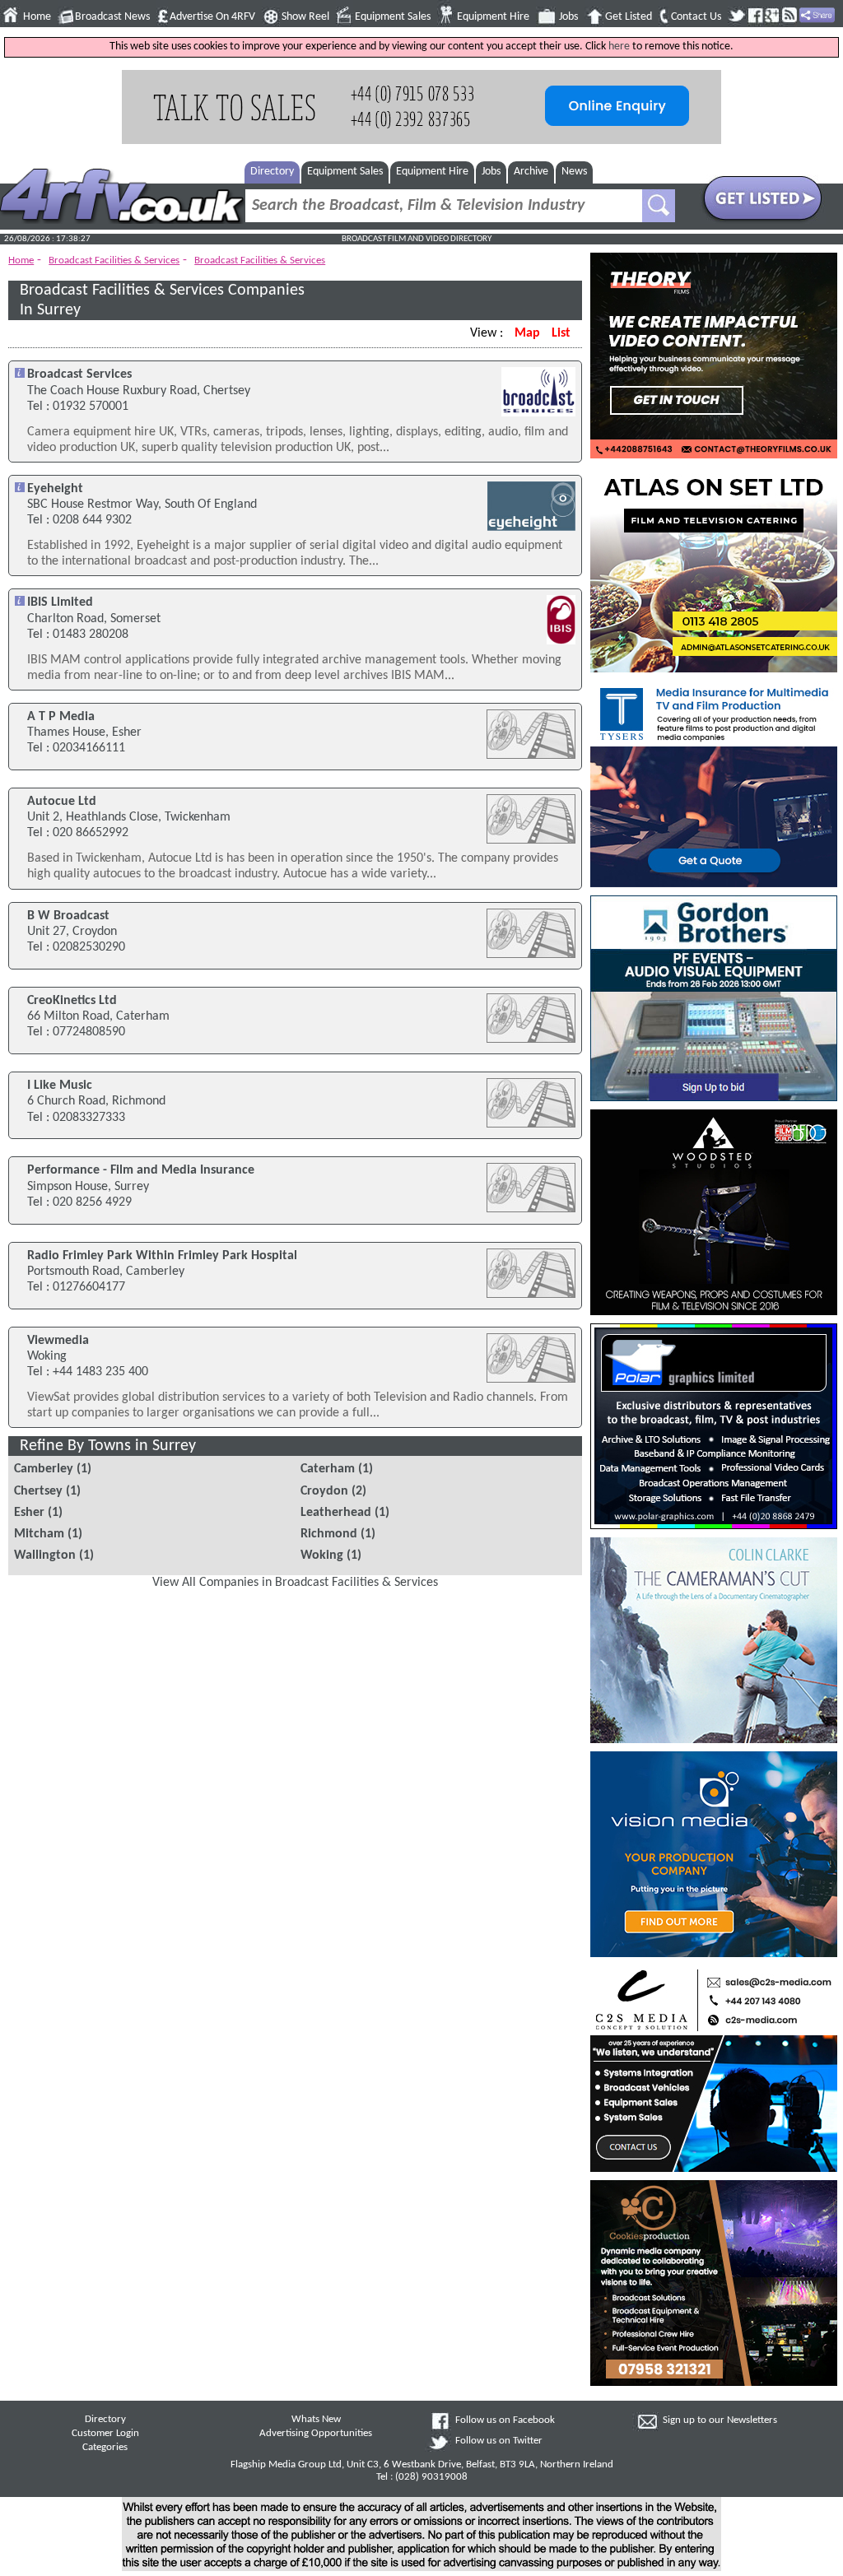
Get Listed (629, 17)
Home (37, 17)
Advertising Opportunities (316, 2434)
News (574, 172)
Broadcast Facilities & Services (114, 260)
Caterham (328, 1469)
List (561, 333)
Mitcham (39, 1534)
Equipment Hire (493, 17)
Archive (531, 172)
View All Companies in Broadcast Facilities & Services (295, 1583)
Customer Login (105, 2434)
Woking (322, 1555)
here (619, 46)
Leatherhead (336, 1513)
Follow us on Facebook (505, 2420)
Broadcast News (112, 17)
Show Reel (305, 17)
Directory (272, 172)
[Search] (659, 206)
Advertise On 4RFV (212, 17)
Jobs (568, 17)
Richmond (329, 1534)
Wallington (45, 1555)
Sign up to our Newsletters (720, 2420)
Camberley (44, 1469)
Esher (29, 1513)
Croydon (324, 1491)
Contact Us (696, 17)
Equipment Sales (393, 17)
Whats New (316, 2420)
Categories (105, 2448)
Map (527, 333)
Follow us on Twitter (499, 2441)
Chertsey (38, 1491)
